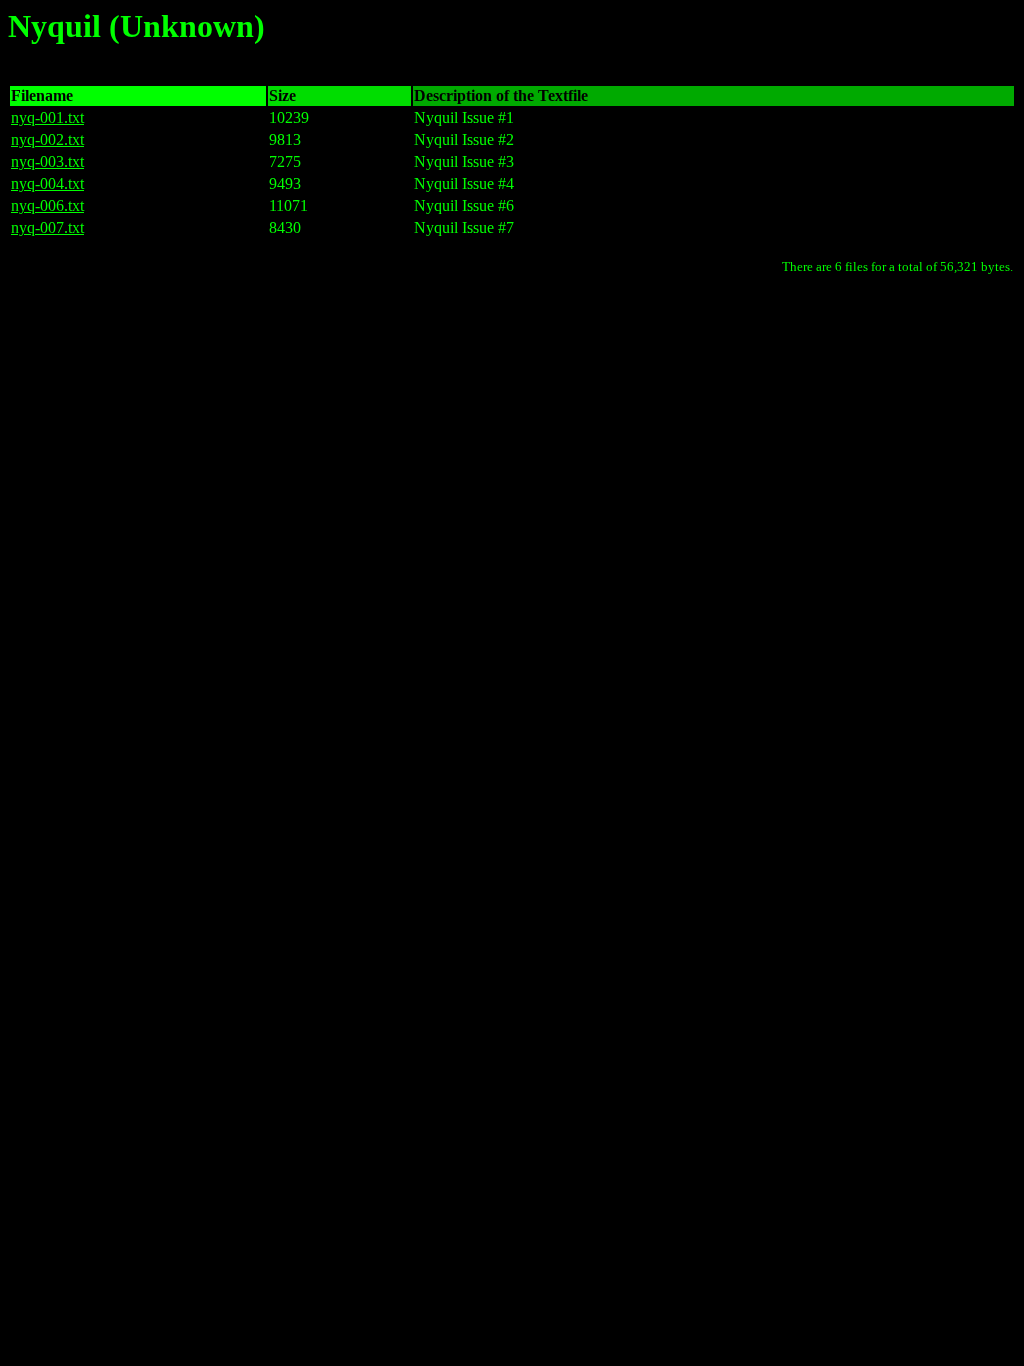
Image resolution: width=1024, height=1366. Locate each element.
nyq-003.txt (47, 161)
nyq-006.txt (47, 205)
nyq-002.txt (47, 139)
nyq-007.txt (47, 227)
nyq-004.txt (47, 183)
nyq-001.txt (47, 117)
